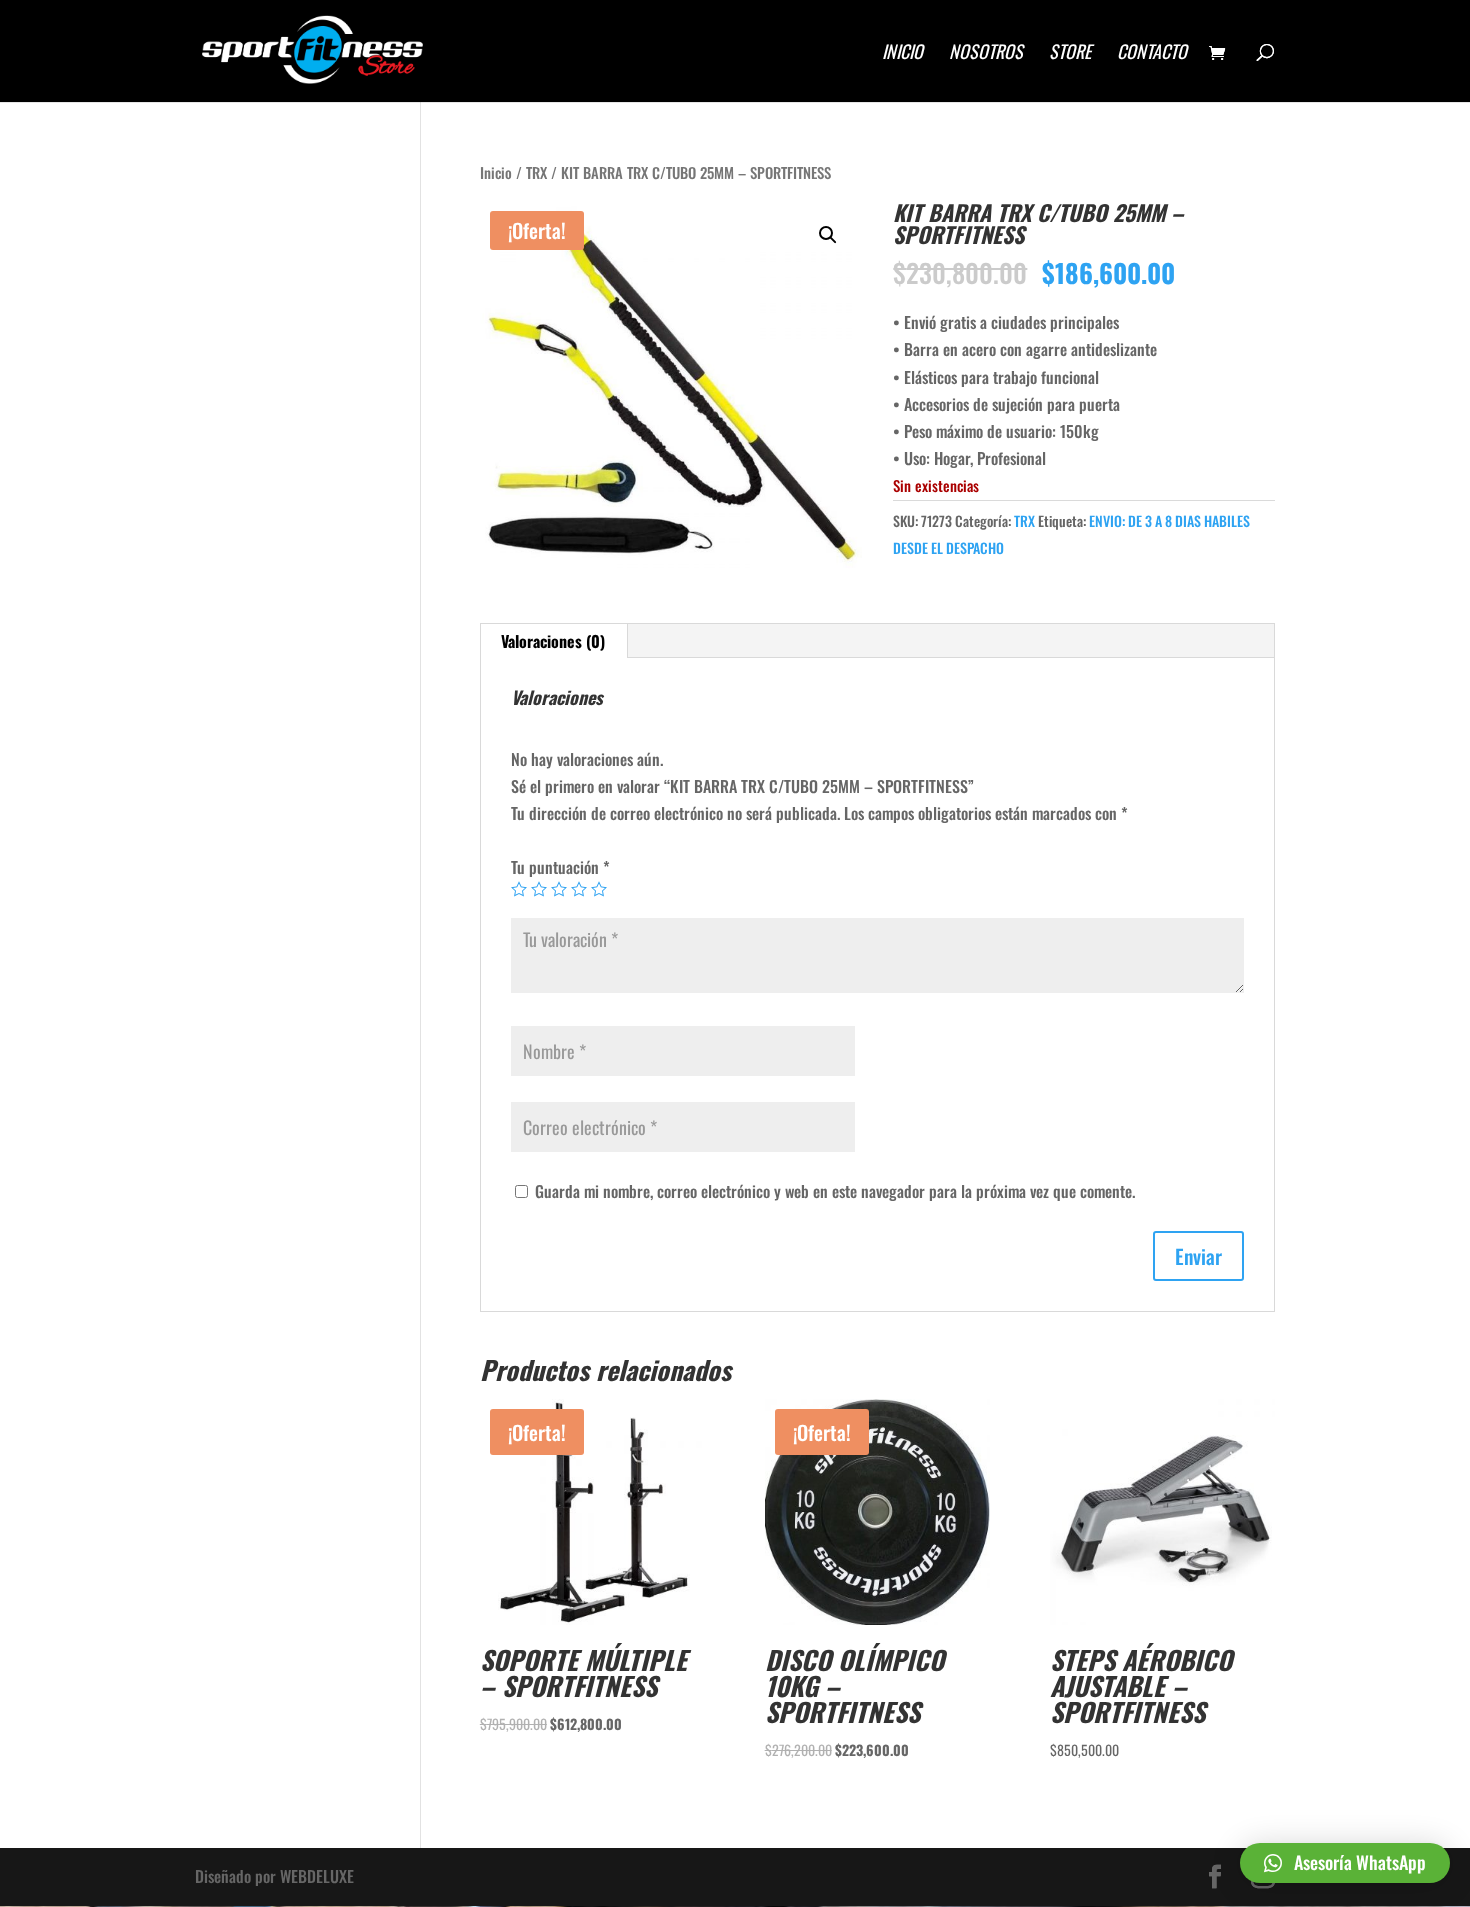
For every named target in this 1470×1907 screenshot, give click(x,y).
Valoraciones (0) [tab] (553, 641)
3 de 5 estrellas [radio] (559, 889)
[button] (828, 235)
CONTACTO (1152, 54)
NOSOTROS (986, 54)
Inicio (496, 172)
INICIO (902, 54)
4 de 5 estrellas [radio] (579, 889)
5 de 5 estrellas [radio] (599, 889)
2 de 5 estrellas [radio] (539, 889)
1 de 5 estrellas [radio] (519, 889)
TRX (536, 172)
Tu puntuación (560, 867)
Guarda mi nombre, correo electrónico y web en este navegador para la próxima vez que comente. (835, 1191)
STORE (1070, 54)
